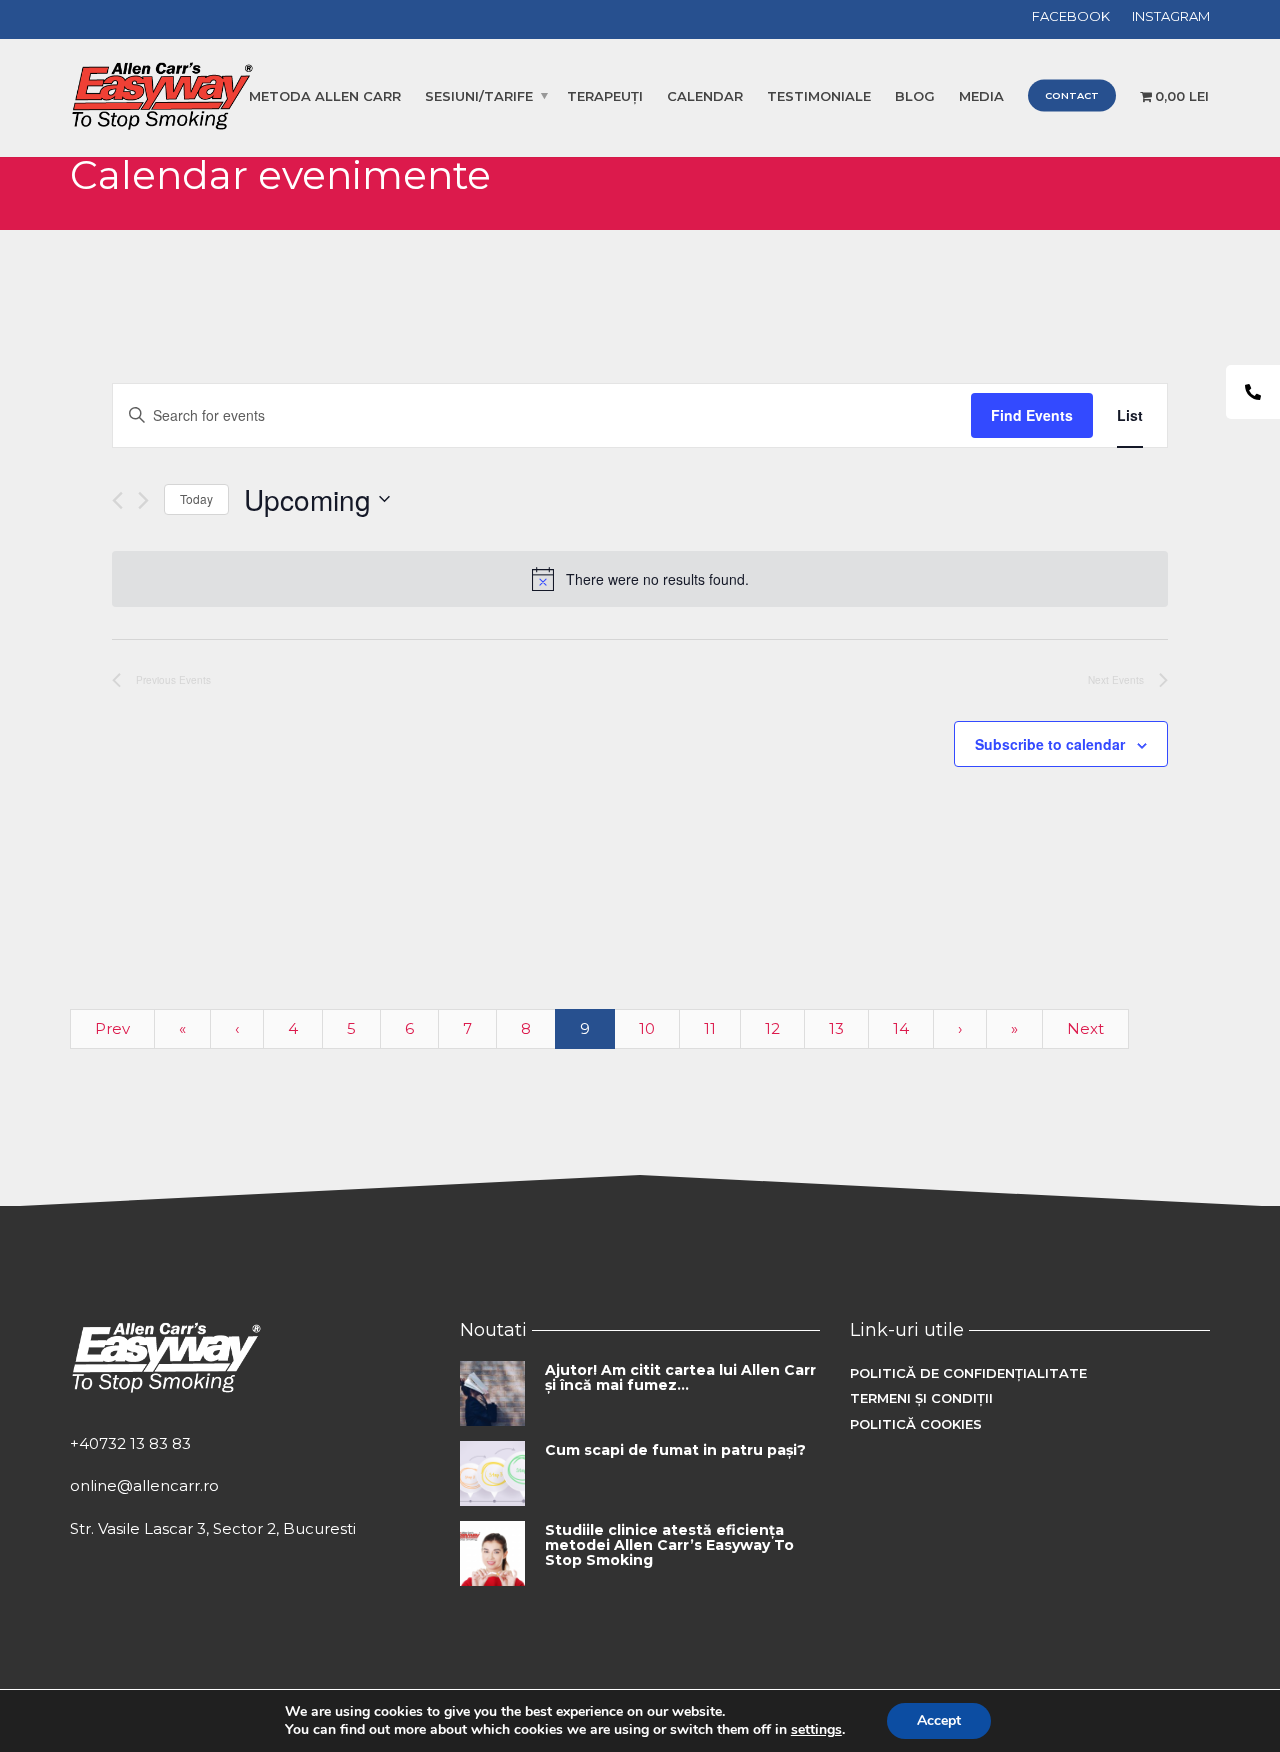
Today (196, 498)
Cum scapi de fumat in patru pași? (675, 1450)
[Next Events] (143, 500)
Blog (915, 96)
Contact (1072, 95)
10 (647, 1028)
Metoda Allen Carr (325, 96)
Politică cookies (916, 1424)
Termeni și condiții (921, 1398)
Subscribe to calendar (1050, 744)
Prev (112, 1028)
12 (772, 1028)
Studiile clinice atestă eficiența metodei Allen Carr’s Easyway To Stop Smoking (669, 1545)
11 (710, 1028)
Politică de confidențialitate (968, 1373)
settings (816, 1730)
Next (1085, 1028)
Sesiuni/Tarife (479, 96)
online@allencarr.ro (144, 1485)
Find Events (1032, 415)
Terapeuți (605, 96)
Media (981, 96)
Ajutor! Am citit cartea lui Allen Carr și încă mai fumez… (680, 1377)
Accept (939, 1720)
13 (836, 1028)
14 (901, 1028)
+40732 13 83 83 (130, 1443)
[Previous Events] (117, 500)
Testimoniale (819, 96)
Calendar (705, 96)
